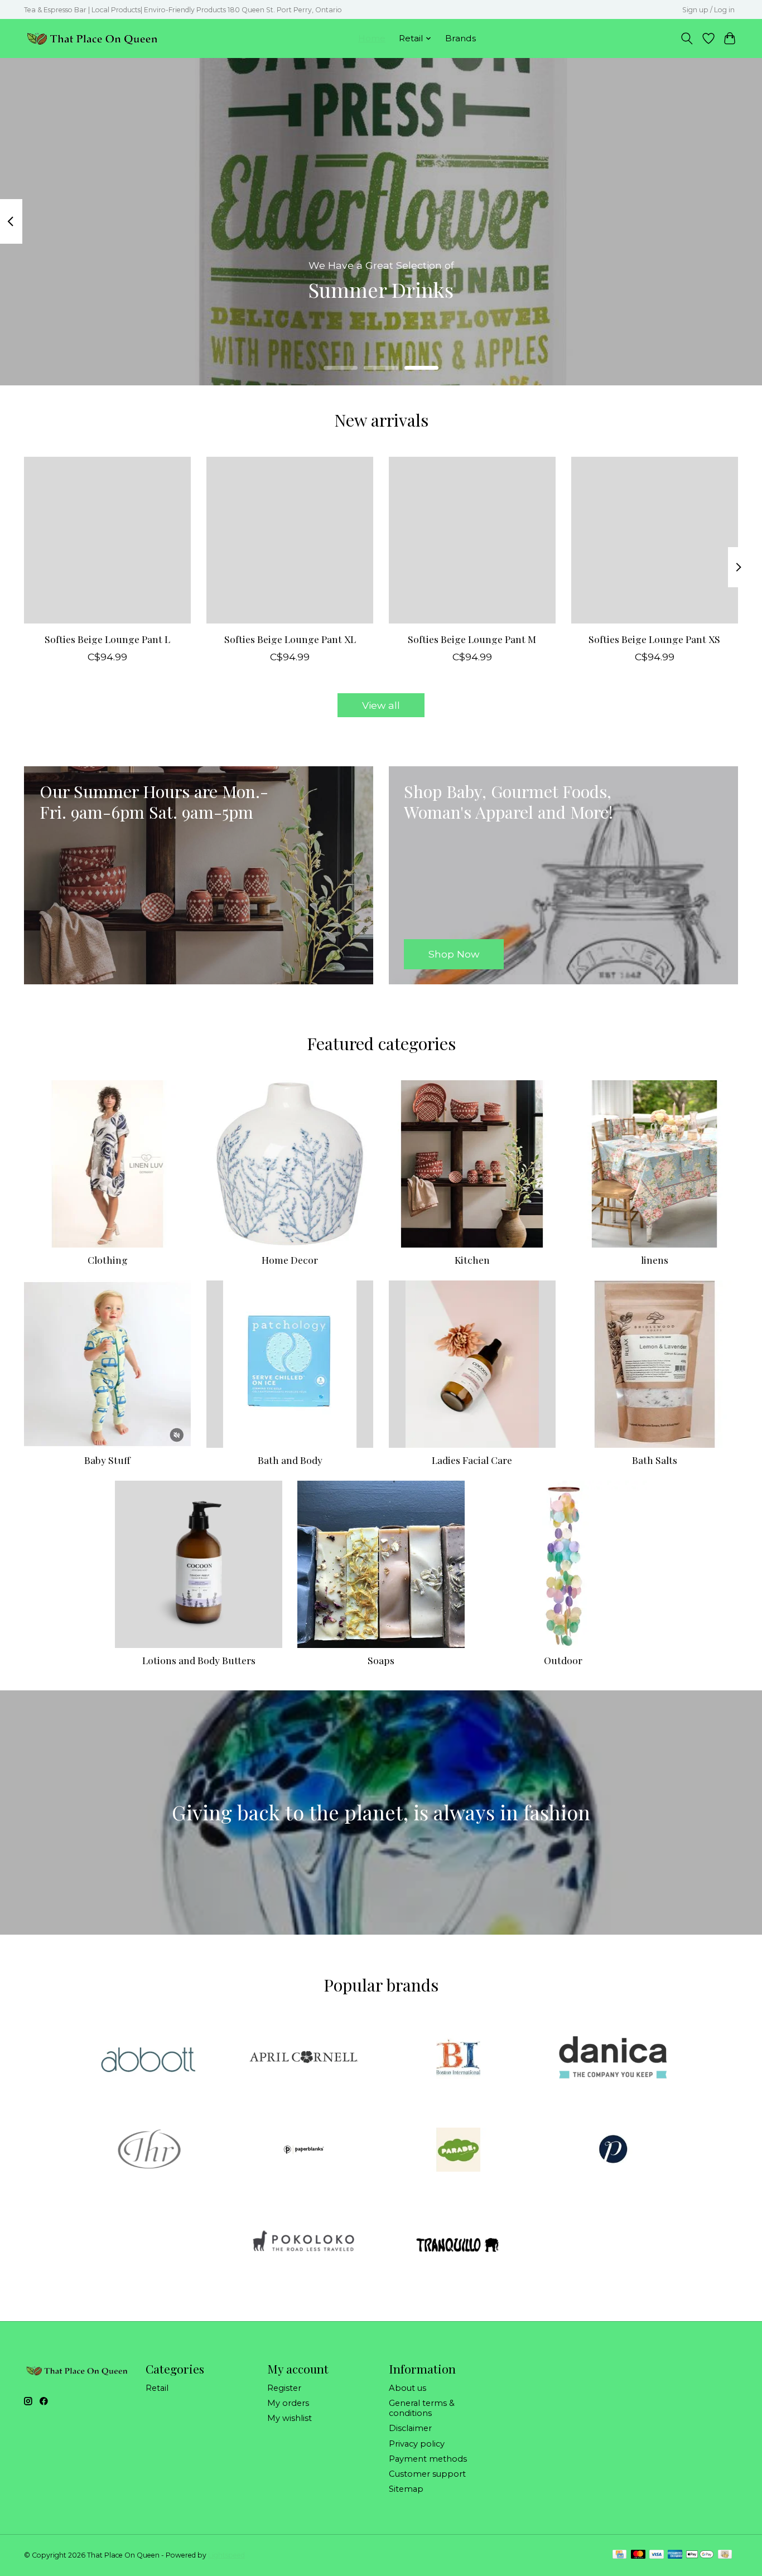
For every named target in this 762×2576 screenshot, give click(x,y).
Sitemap (406, 2489)
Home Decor (290, 1260)
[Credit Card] (619, 2555)
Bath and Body (290, 1460)
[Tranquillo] (459, 2243)
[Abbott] (149, 2058)
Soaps (381, 1660)
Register (284, 2388)
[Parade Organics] (459, 2150)
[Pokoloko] (303, 2243)
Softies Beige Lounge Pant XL (290, 639)
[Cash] (725, 2555)
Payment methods (428, 2459)
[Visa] (657, 2555)
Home (372, 38)
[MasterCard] (638, 2555)
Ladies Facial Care (472, 1460)
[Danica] (613, 2058)
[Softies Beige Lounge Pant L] (107, 540)
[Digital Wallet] (700, 2555)
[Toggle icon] (687, 38)
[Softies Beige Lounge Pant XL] (290, 540)
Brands (460, 38)
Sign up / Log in (708, 10)
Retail (157, 2388)
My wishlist (290, 2418)
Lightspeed (226, 2555)
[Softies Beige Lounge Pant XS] (655, 540)
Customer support (427, 2474)
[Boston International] (459, 2058)
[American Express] (675, 2555)
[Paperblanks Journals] (303, 2150)
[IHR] (149, 2150)
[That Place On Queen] (92, 38)
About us (407, 2388)
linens (655, 1260)
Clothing (108, 1260)
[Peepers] (613, 2150)
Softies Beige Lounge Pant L (107, 639)
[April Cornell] (303, 2058)
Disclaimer (410, 2428)
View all (381, 705)
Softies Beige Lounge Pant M (472, 639)
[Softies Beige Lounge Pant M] (472, 540)
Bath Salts (655, 1460)
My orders (288, 2403)
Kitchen (472, 1260)
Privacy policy (417, 2444)
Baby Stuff (107, 1460)
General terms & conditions (422, 2408)
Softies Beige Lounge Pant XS (654, 639)
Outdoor (563, 1660)
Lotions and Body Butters (199, 1660)
